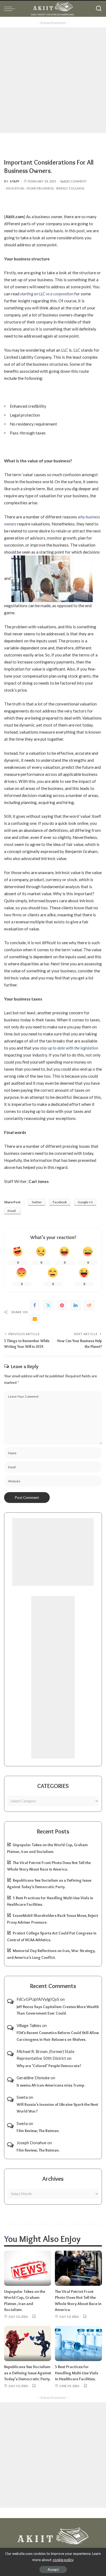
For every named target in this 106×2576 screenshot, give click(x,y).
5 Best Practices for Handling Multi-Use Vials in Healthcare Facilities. (77, 2373)
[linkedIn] (76, 1305)
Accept (53, 2570)
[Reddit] (89, 1305)
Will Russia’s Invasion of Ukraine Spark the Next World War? (57, 2108)
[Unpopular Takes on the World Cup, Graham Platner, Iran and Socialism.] (28, 2268)
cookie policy (63, 2560)
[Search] (99, 9)
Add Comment (75, 181)
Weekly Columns (70, 188)
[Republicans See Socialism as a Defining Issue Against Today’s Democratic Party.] (28, 2343)
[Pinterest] (62, 1305)
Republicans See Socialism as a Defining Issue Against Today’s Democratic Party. (28, 2373)
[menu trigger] (11, 9)
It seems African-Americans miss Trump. (51, 2085)
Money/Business (40, 188)
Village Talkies (29, 2025)
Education (15, 188)
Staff (15, 181)
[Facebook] (35, 1305)
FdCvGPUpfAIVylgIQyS (38, 1999)
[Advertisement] (53, 80)
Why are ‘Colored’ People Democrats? (49, 2066)
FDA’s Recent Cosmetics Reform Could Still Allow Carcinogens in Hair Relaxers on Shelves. (58, 2036)
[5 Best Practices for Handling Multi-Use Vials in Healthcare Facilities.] (78, 2343)
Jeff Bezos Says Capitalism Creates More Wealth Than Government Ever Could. (58, 2010)
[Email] (35, 1319)
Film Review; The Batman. (38, 2131)
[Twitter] (48, 1305)
